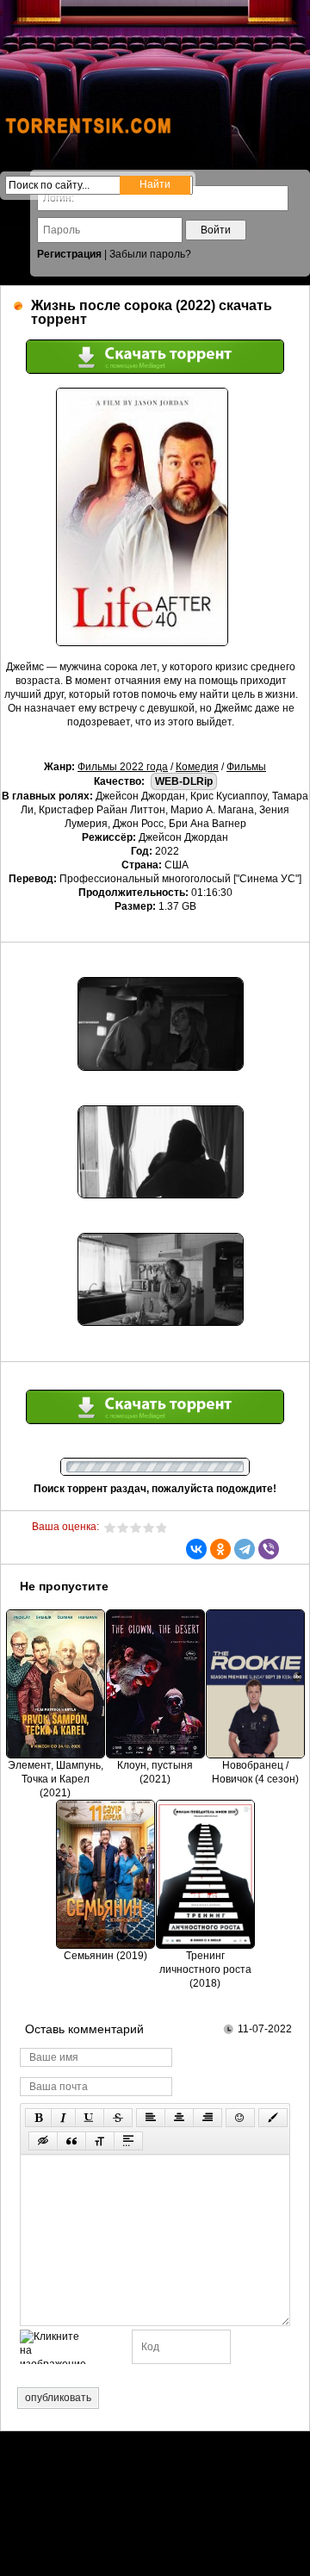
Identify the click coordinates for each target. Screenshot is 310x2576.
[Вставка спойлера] (128, 2141)
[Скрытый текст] (43, 2141)
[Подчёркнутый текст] (90, 2118)
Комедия (197, 767)
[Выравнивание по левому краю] (151, 2118)
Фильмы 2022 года (123, 767)
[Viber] (269, 1549)
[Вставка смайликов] (240, 2118)
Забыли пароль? (150, 254)
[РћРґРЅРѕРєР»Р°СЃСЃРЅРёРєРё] (220, 1549)
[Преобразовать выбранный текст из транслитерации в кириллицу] (100, 2141)
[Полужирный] (38, 2118)
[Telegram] (245, 1549)
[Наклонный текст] (63, 2118)
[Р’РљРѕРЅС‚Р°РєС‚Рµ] (196, 1549)
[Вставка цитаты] (71, 2141)
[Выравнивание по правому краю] (208, 2118)
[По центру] (179, 2118)
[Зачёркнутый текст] (118, 2118)
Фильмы (246, 767)
